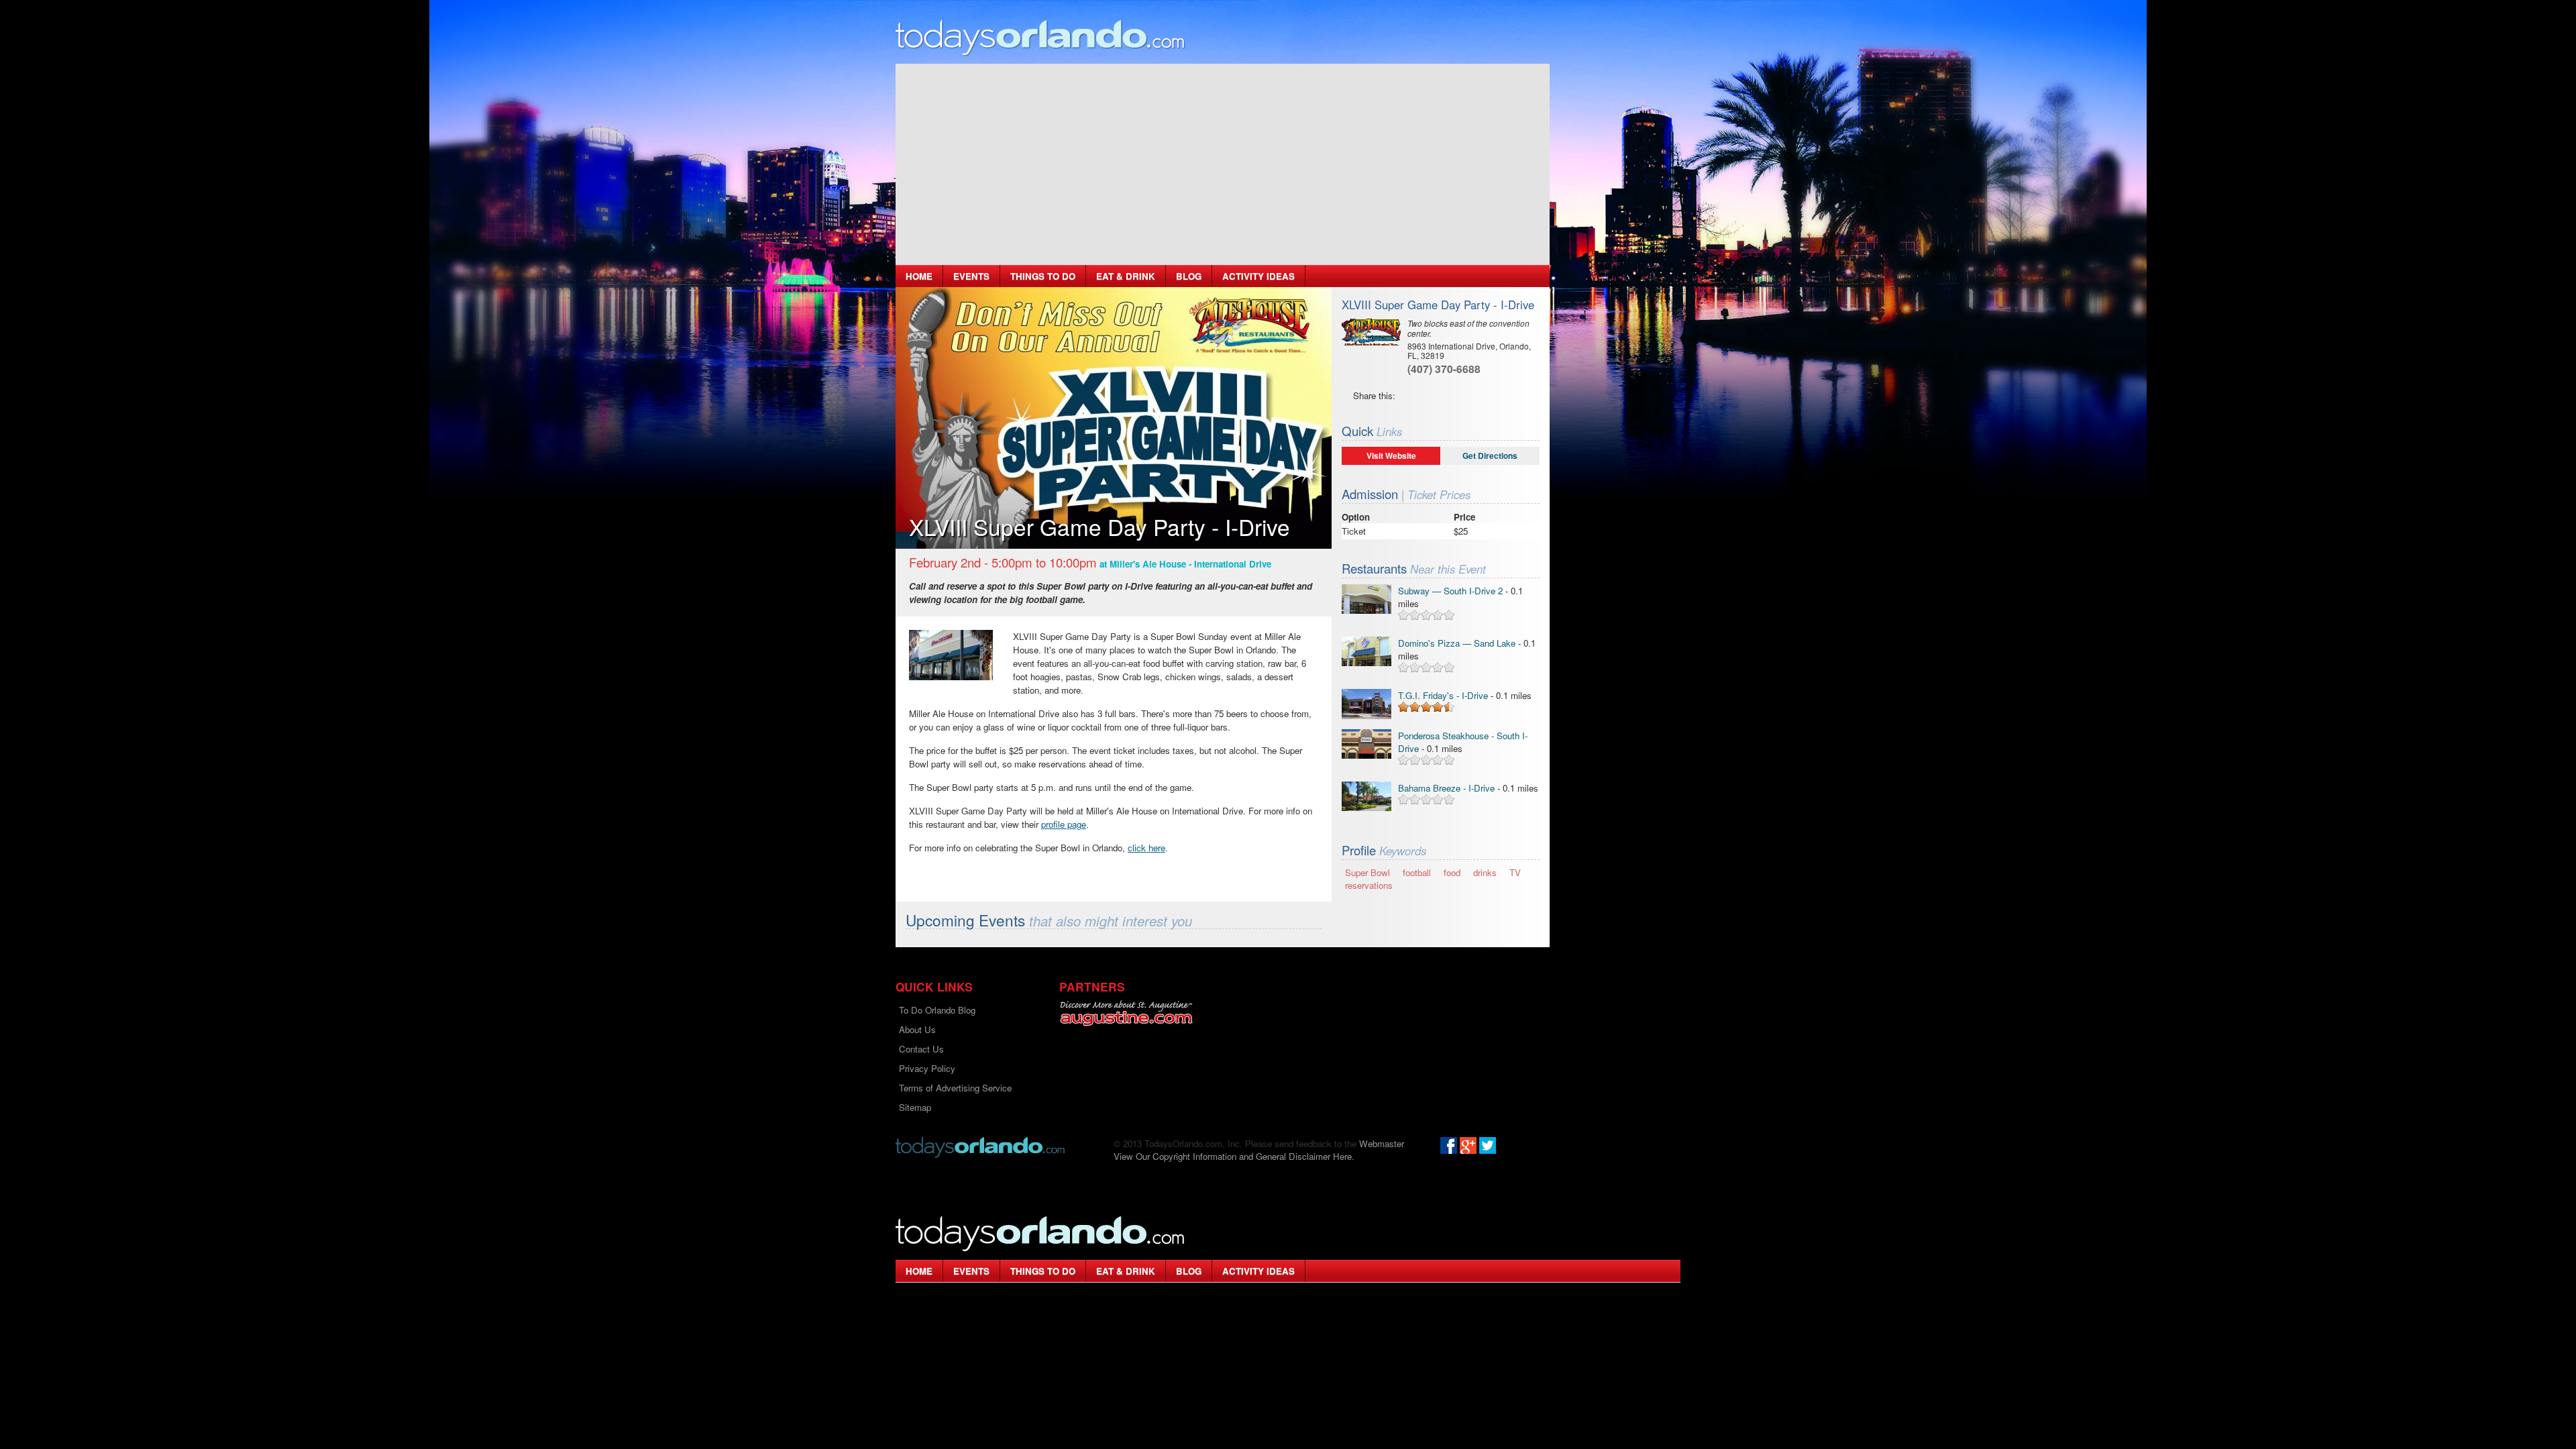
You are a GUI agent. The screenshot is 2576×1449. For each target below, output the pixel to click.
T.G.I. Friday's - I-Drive (1443, 695)
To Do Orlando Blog (937, 1010)
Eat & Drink (1126, 276)
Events (971, 276)
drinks (1485, 872)
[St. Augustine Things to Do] (1126, 1013)
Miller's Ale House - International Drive (1190, 564)
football (1417, 872)
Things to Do (1043, 276)
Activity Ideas (1258, 276)
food (1452, 872)
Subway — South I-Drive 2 (1450, 591)
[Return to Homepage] (980, 1146)
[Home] (1040, 37)
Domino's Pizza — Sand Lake (1457, 643)
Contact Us (921, 1049)
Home (919, 276)
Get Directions (1490, 455)
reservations (1369, 885)
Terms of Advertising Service (955, 1088)
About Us (917, 1029)
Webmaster (1381, 1143)
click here (1146, 848)
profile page (1064, 824)
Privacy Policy (927, 1068)
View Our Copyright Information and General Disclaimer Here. (1234, 1156)
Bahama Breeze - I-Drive (1446, 788)
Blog (1189, 276)
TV (1515, 872)
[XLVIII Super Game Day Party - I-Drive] (951, 655)
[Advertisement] (1223, 164)
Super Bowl (1367, 872)
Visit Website (1391, 455)
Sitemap (915, 1107)
